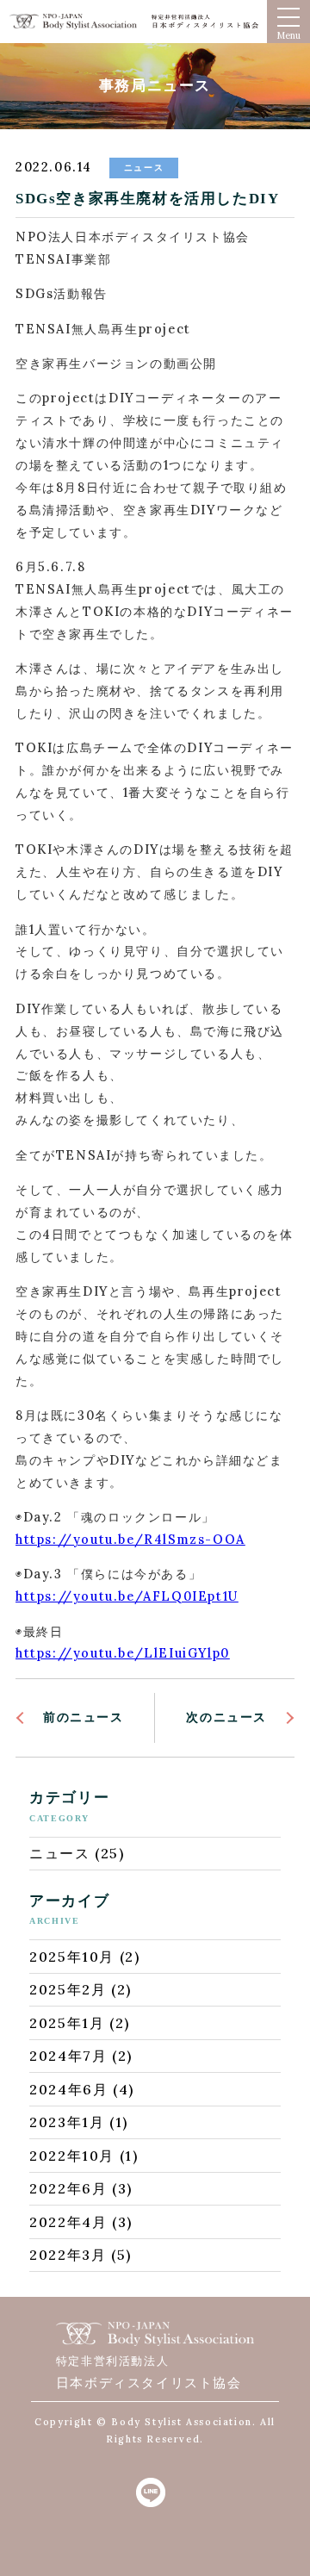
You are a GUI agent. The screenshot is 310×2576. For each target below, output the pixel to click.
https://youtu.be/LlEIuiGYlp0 (123, 1653)
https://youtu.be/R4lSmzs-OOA (130, 1540)
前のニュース (84, 1717)
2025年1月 (67, 2023)
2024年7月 (68, 2056)
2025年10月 (72, 1957)
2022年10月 (72, 2156)
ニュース (59, 1853)
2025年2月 (68, 1989)
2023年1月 (67, 2122)
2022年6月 (68, 2188)
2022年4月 (68, 2222)
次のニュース (226, 1717)
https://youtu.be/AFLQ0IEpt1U (127, 1596)
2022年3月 (68, 2255)
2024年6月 (68, 2089)
